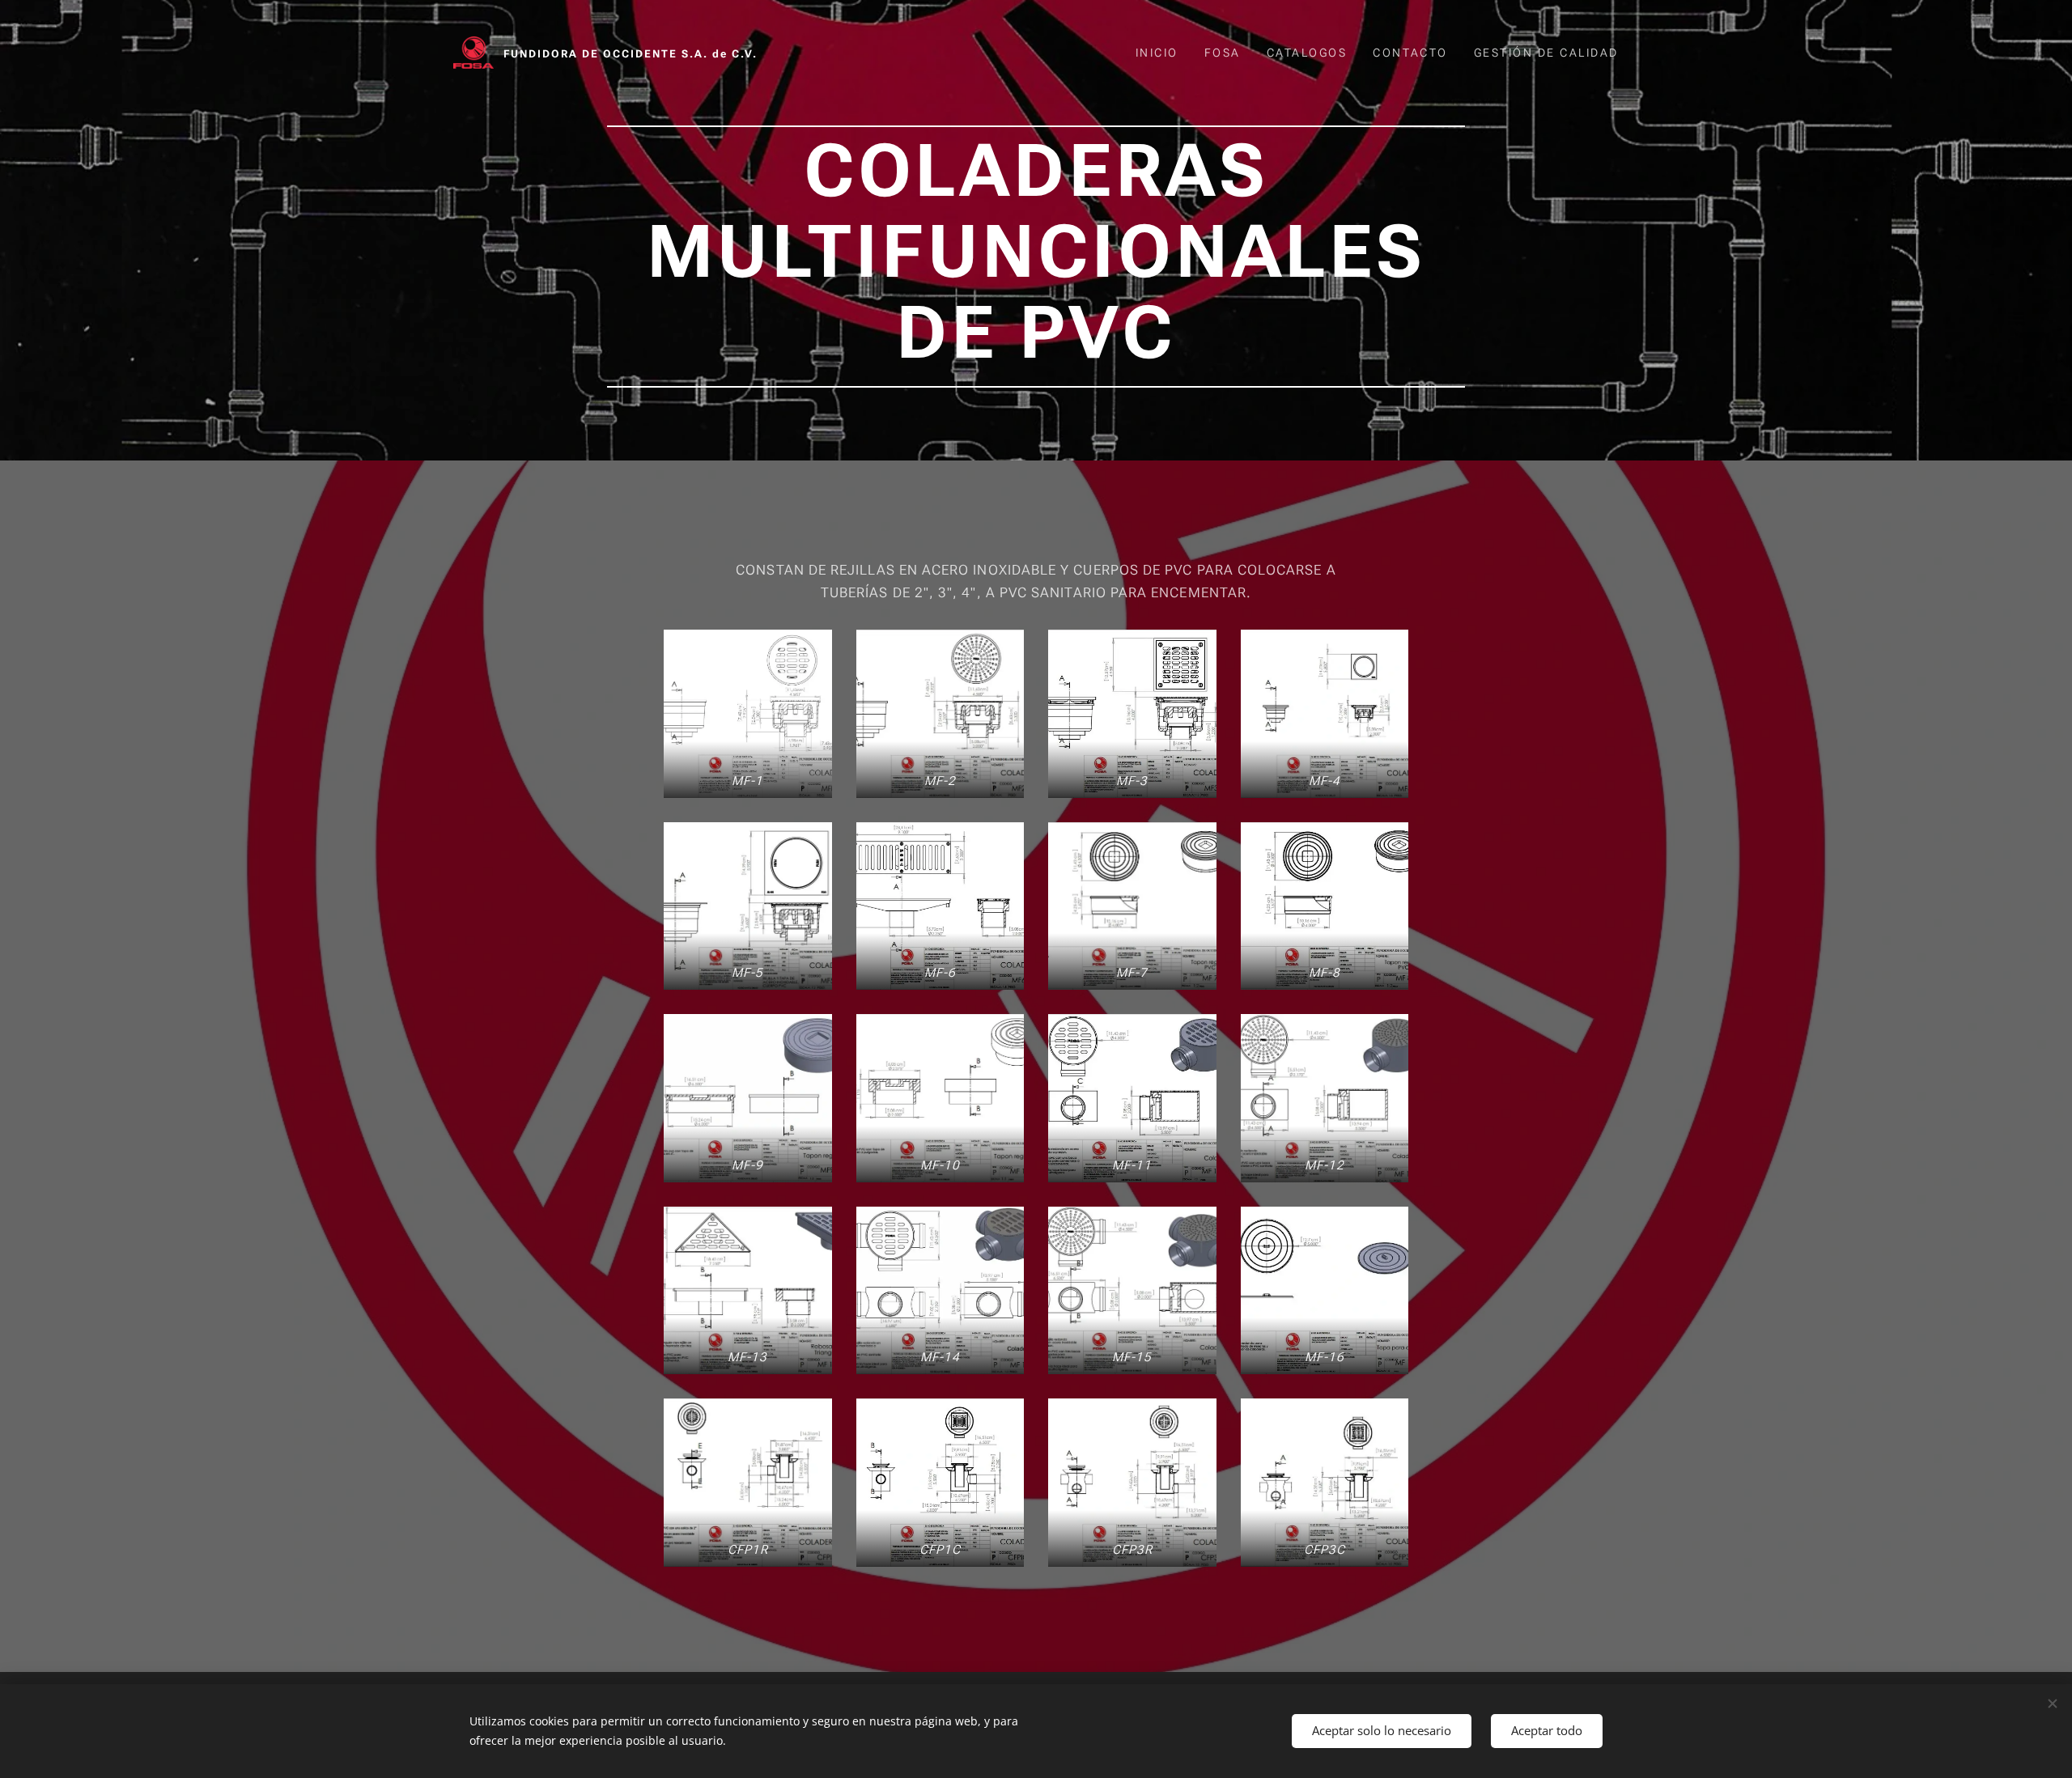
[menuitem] (1161, 53)
